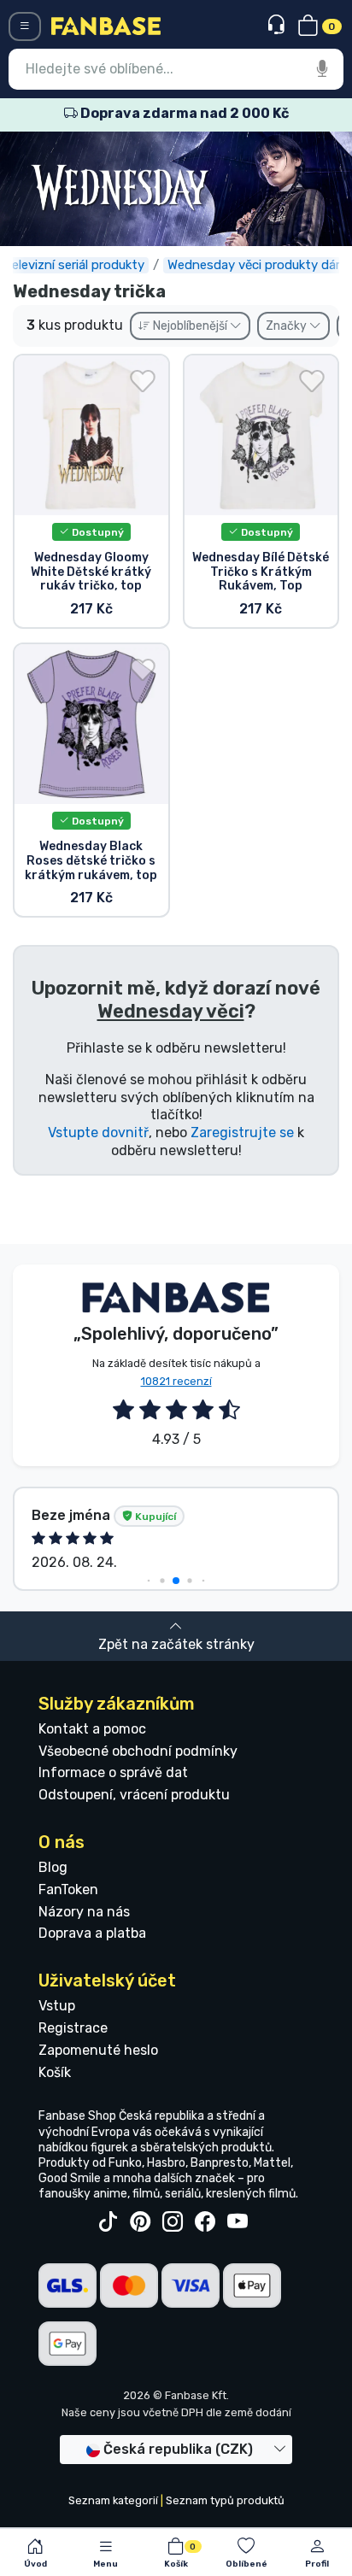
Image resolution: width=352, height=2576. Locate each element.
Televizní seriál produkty (74, 265)
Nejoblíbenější (190, 326)
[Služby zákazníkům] (278, 25)
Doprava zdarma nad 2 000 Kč (183, 113)
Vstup (57, 2006)
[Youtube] (238, 2222)
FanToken (68, 1889)
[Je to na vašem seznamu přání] (143, 381)
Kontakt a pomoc (92, 1729)
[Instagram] (173, 2222)
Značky (287, 326)
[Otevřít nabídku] (25, 26)
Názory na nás (84, 1912)
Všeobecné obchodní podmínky (138, 1751)
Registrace (73, 2028)
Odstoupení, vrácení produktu (134, 1795)
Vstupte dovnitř (98, 1133)
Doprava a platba (92, 1933)
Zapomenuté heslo (98, 2050)
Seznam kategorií (113, 2500)
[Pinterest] (140, 2222)
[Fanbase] (106, 25)
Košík (55, 2072)
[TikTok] (108, 2222)
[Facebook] (205, 2222)
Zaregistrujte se (242, 1133)
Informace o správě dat (113, 1772)
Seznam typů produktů (225, 2500)
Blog (53, 1867)
